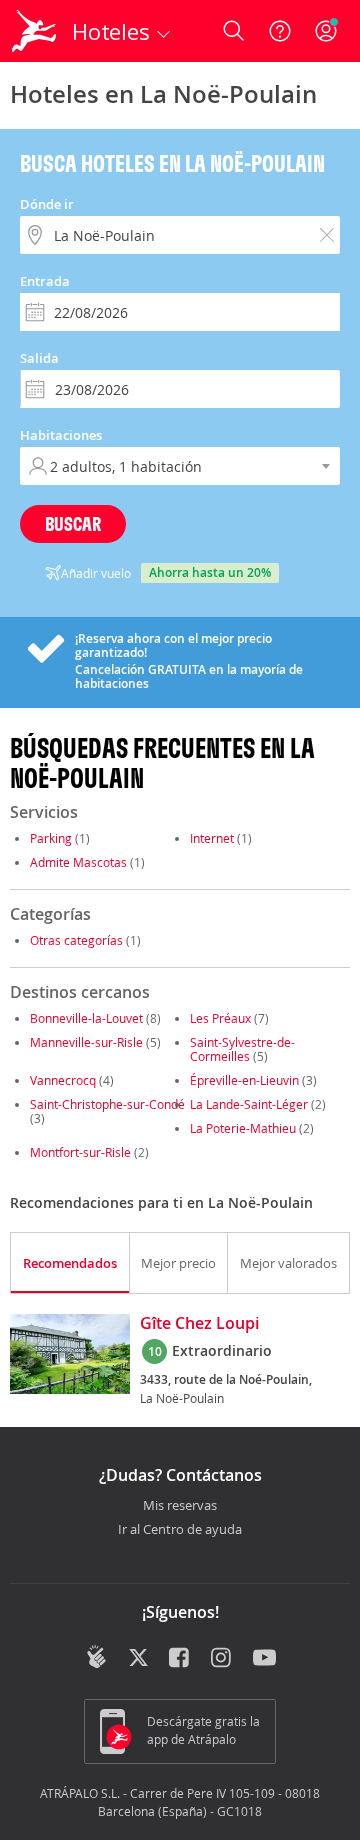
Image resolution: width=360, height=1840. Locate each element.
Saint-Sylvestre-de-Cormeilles (242, 1049)
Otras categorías (76, 940)
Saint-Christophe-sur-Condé (107, 1104)
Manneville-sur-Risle (86, 1042)
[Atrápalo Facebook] (180, 1659)
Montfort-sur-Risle (80, 1152)
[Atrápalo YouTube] (264, 1659)
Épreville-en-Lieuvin (244, 1080)
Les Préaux (220, 1018)
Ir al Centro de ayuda (180, 1530)
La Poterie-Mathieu (243, 1128)
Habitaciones (61, 435)
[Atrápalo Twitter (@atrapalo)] (138, 1659)
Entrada (45, 281)
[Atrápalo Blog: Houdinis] (96, 1657)
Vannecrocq (63, 1080)
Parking (51, 838)
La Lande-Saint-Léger (249, 1104)
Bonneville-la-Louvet (86, 1018)
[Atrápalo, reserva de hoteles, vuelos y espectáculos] (34, 31)
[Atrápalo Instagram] (222, 1659)
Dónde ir (47, 204)
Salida (39, 358)
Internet (212, 838)
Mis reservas (180, 1506)
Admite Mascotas (78, 862)
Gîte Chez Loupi (199, 1324)
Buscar (73, 523)
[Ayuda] (280, 31)
